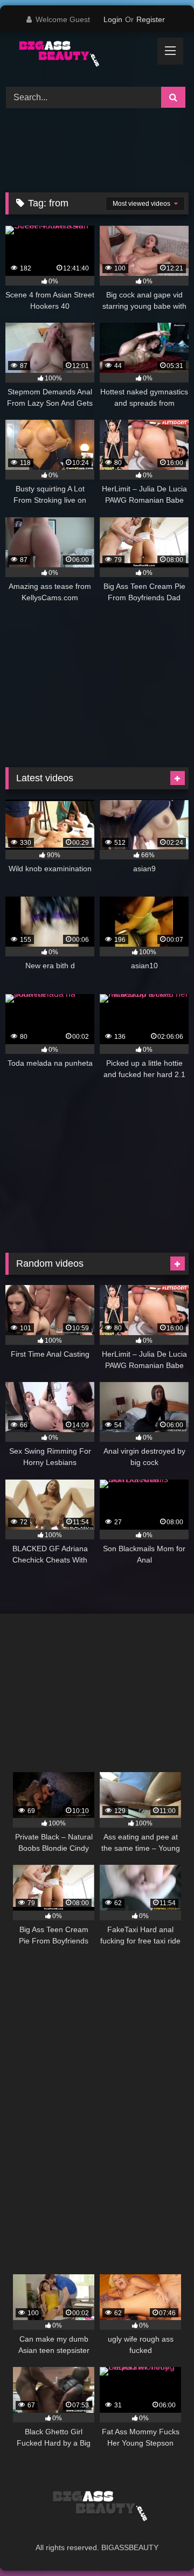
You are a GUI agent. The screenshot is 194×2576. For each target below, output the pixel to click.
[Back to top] (161, 2544)
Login (113, 19)
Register (151, 19)
